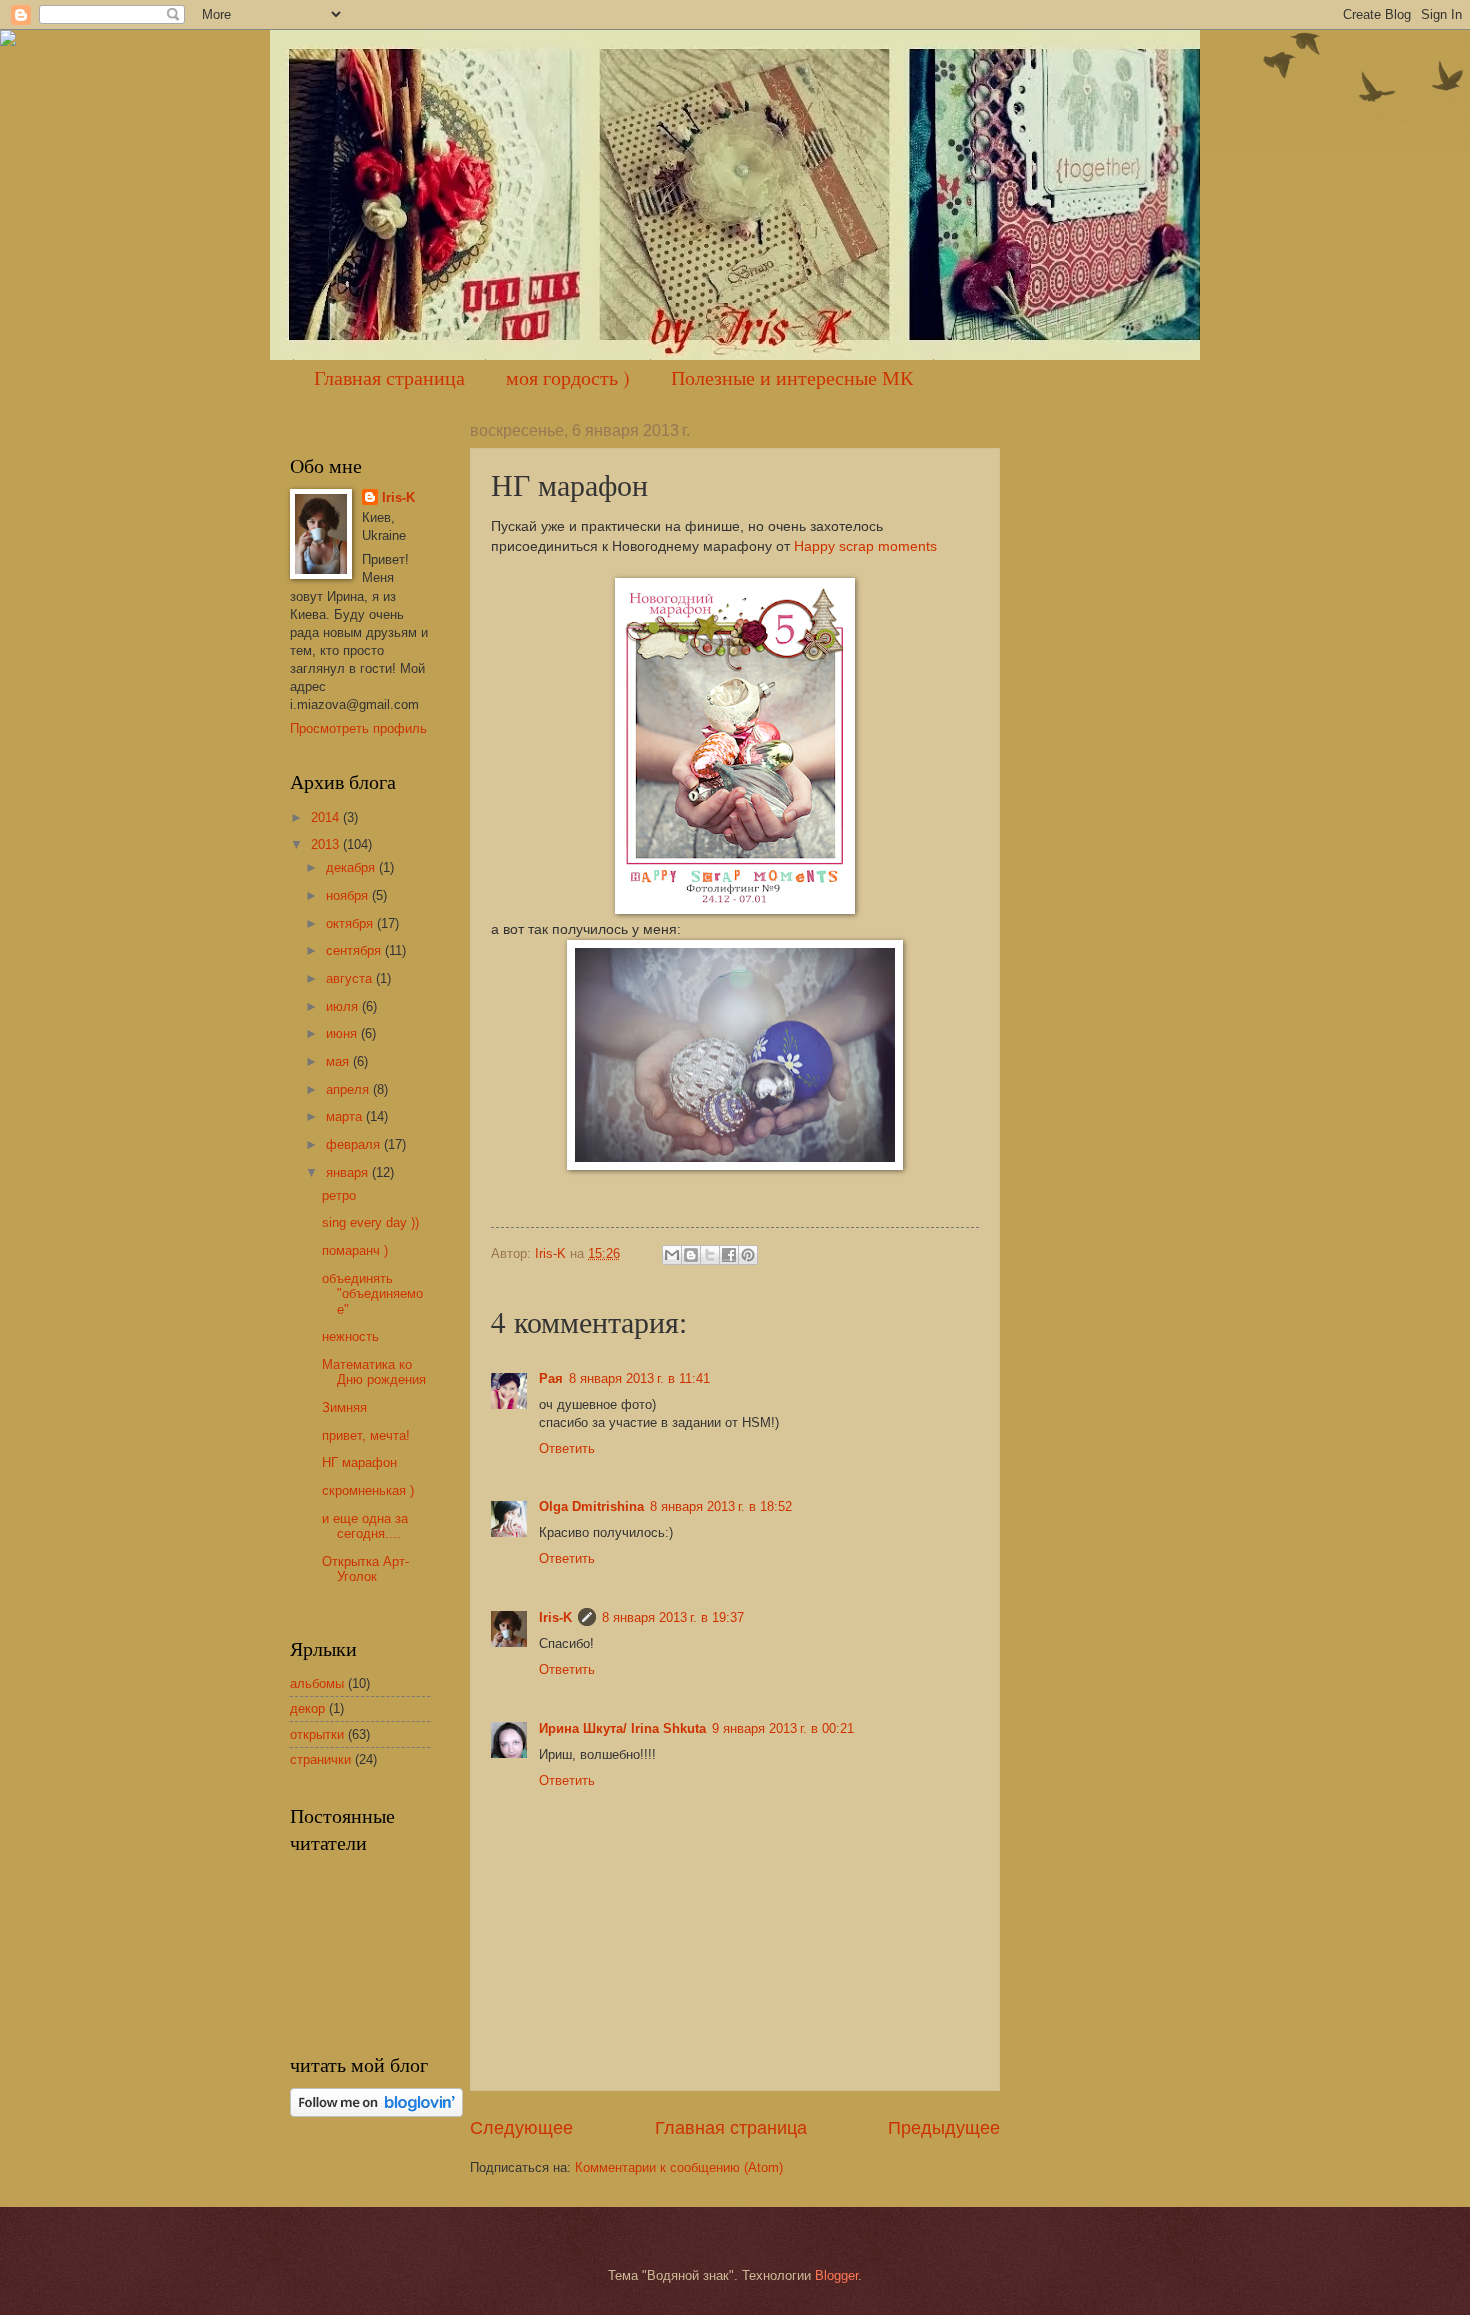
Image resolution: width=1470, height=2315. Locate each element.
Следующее (521, 2128)
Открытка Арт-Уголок (365, 1569)
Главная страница (389, 377)
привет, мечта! (366, 1435)
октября (351, 923)
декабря (352, 867)
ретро (339, 1195)
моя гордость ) (568, 377)
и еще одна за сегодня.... (365, 1526)
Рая (551, 1378)
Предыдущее (944, 2128)
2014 (327, 817)
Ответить (567, 1448)
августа (351, 978)
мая (339, 1061)
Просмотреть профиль (358, 728)
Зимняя (344, 1407)
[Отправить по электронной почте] (672, 1255)
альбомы (317, 1683)
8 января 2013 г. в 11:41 (639, 1378)
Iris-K (555, 1617)
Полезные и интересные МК (792, 377)
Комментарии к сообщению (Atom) (679, 2167)
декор (307, 1708)
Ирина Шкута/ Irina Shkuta (622, 1728)
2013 (327, 844)
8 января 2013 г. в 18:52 (721, 1506)
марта (346, 1116)
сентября (355, 950)
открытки (317, 1734)
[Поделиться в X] (710, 1255)
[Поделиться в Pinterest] (748, 1255)
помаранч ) (355, 1250)
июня (343, 1033)
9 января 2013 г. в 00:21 (783, 1728)
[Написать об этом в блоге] (691, 1255)
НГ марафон (359, 1462)
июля (344, 1006)
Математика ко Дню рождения (374, 1372)
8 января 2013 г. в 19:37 (673, 1617)
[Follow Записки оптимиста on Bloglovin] (376, 2112)
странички (320, 1759)
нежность (350, 1336)
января (349, 1172)
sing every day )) (370, 1222)
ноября (349, 895)
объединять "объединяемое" (372, 1294)
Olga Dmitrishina (591, 1506)
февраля (355, 1144)
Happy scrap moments (865, 546)
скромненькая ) (368, 1490)
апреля (349, 1089)
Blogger (836, 2275)
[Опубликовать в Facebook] (729, 1255)
